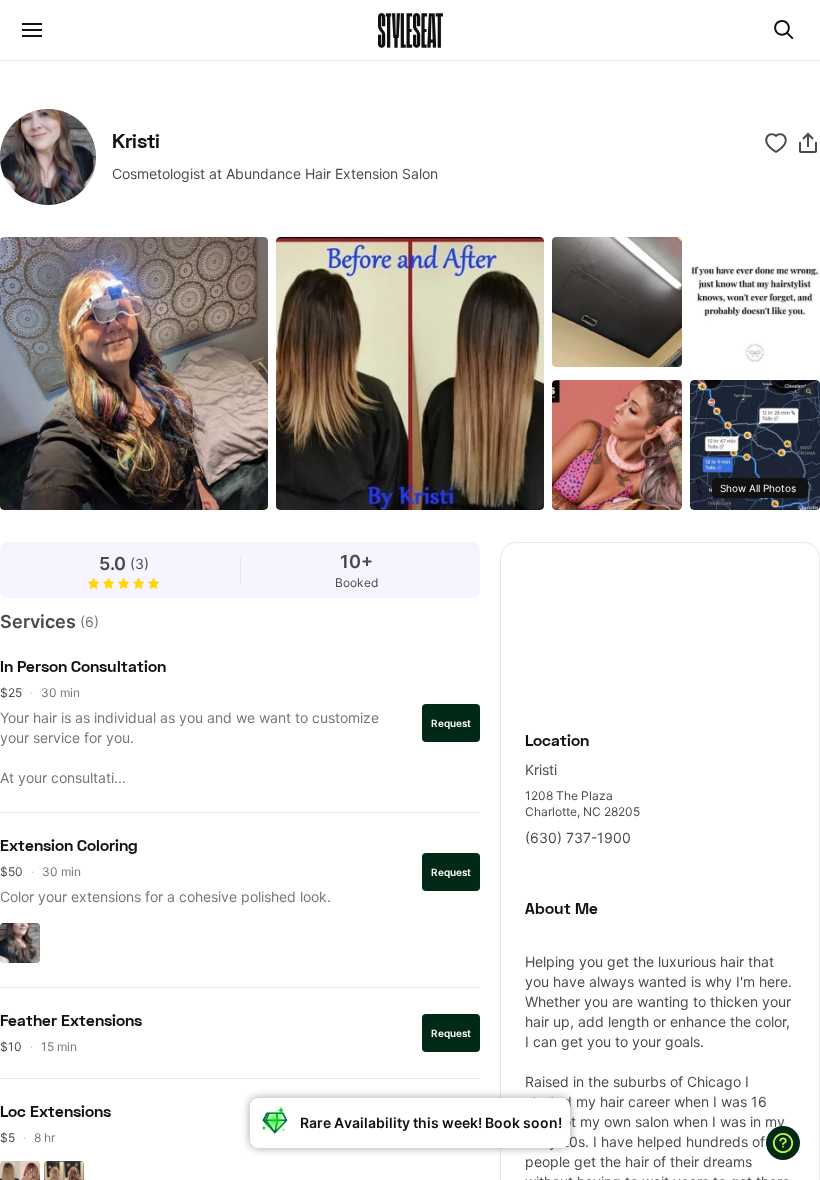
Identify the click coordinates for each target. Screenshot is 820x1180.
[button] (808, 143)
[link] (660, 625)
